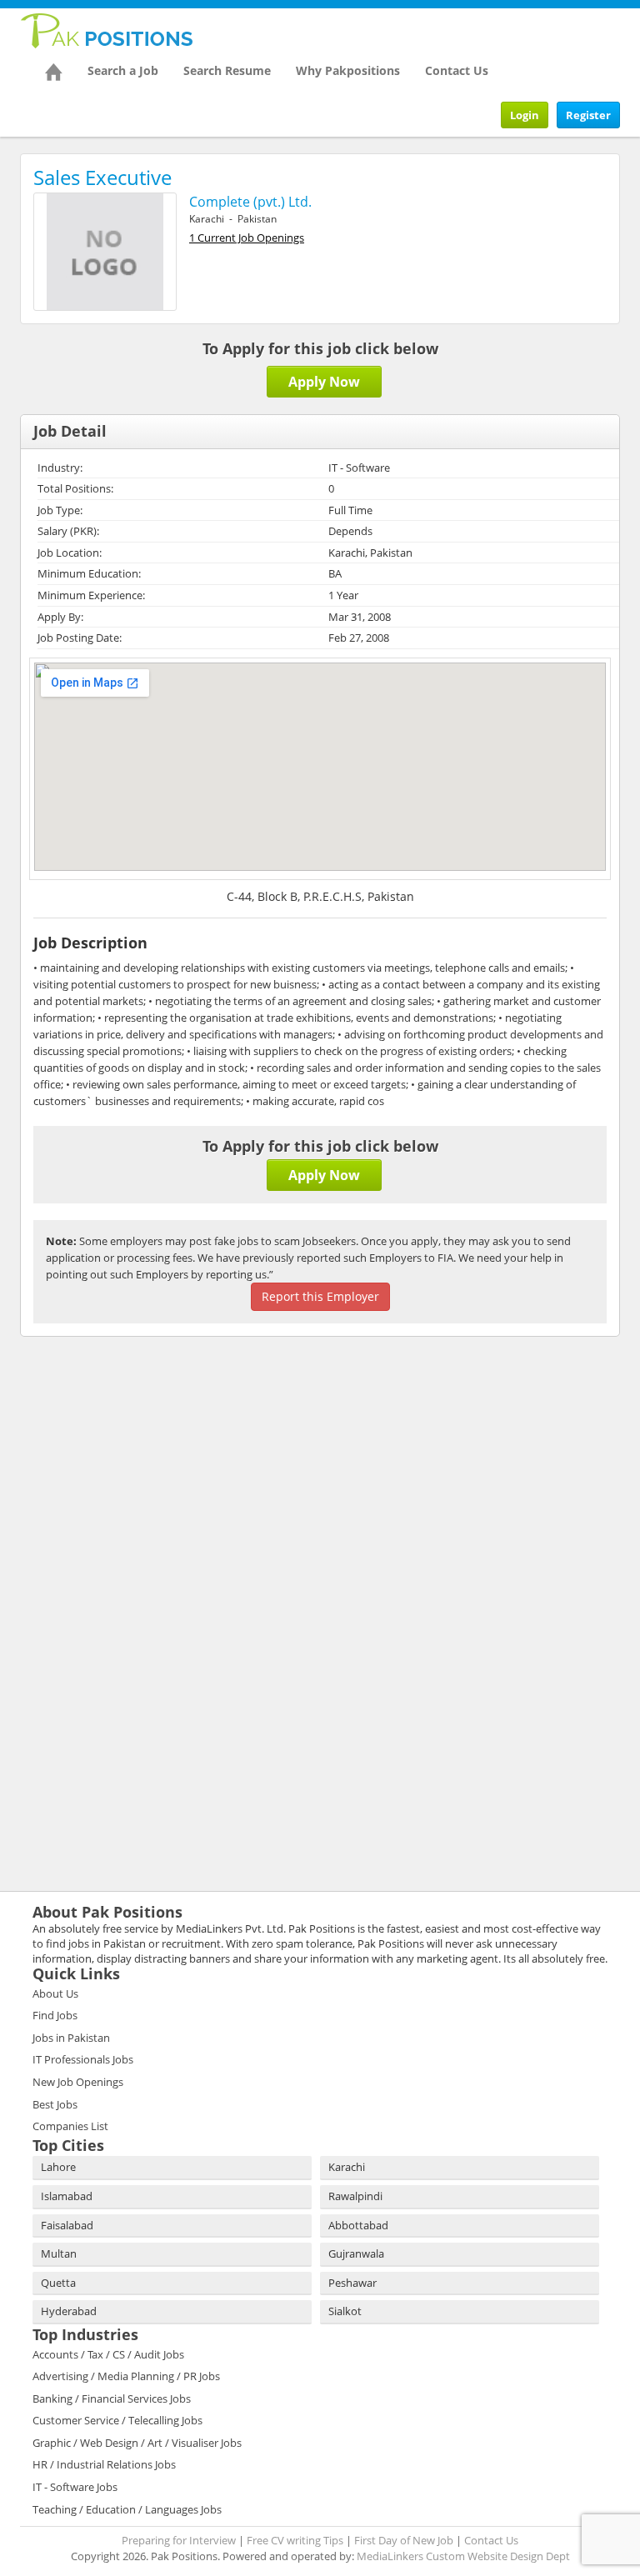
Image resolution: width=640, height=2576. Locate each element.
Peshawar (352, 2283)
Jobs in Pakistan (71, 2038)
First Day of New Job (404, 2540)
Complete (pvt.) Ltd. (250, 202)
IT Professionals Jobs (83, 2059)
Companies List (70, 2126)
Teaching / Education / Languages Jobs (127, 2509)
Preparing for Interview (179, 2540)
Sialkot (345, 2311)
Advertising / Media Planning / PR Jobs (126, 2376)
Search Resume (227, 70)
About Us (55, 1993)
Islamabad (67, 2196)
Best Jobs (55, 2104)
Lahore (58, 2167)
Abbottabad (358, 2225)
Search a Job (123, 70)
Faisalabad (67, 2225)
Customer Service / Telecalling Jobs (117, 2420)
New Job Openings (78, 2082)
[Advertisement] (124, 1458)
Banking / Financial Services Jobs (112, 2398)
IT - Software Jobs (75, 2487)
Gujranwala (356, 2253)
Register (588, 115)
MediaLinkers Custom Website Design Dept (463, 2556)
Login (525, 115)
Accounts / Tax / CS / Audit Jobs (108, 2354)
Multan (59, 2253)
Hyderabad (69, 2311)
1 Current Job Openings (247, 238)
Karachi (347, 2167)
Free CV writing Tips (295, 2540)
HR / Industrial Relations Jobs (104, 2464)
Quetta (58, 2283)
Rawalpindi (355, 2196)
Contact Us (457, 70)
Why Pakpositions (348, 70)
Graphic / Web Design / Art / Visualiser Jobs (137, 2443)
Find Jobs (55, 2015)
